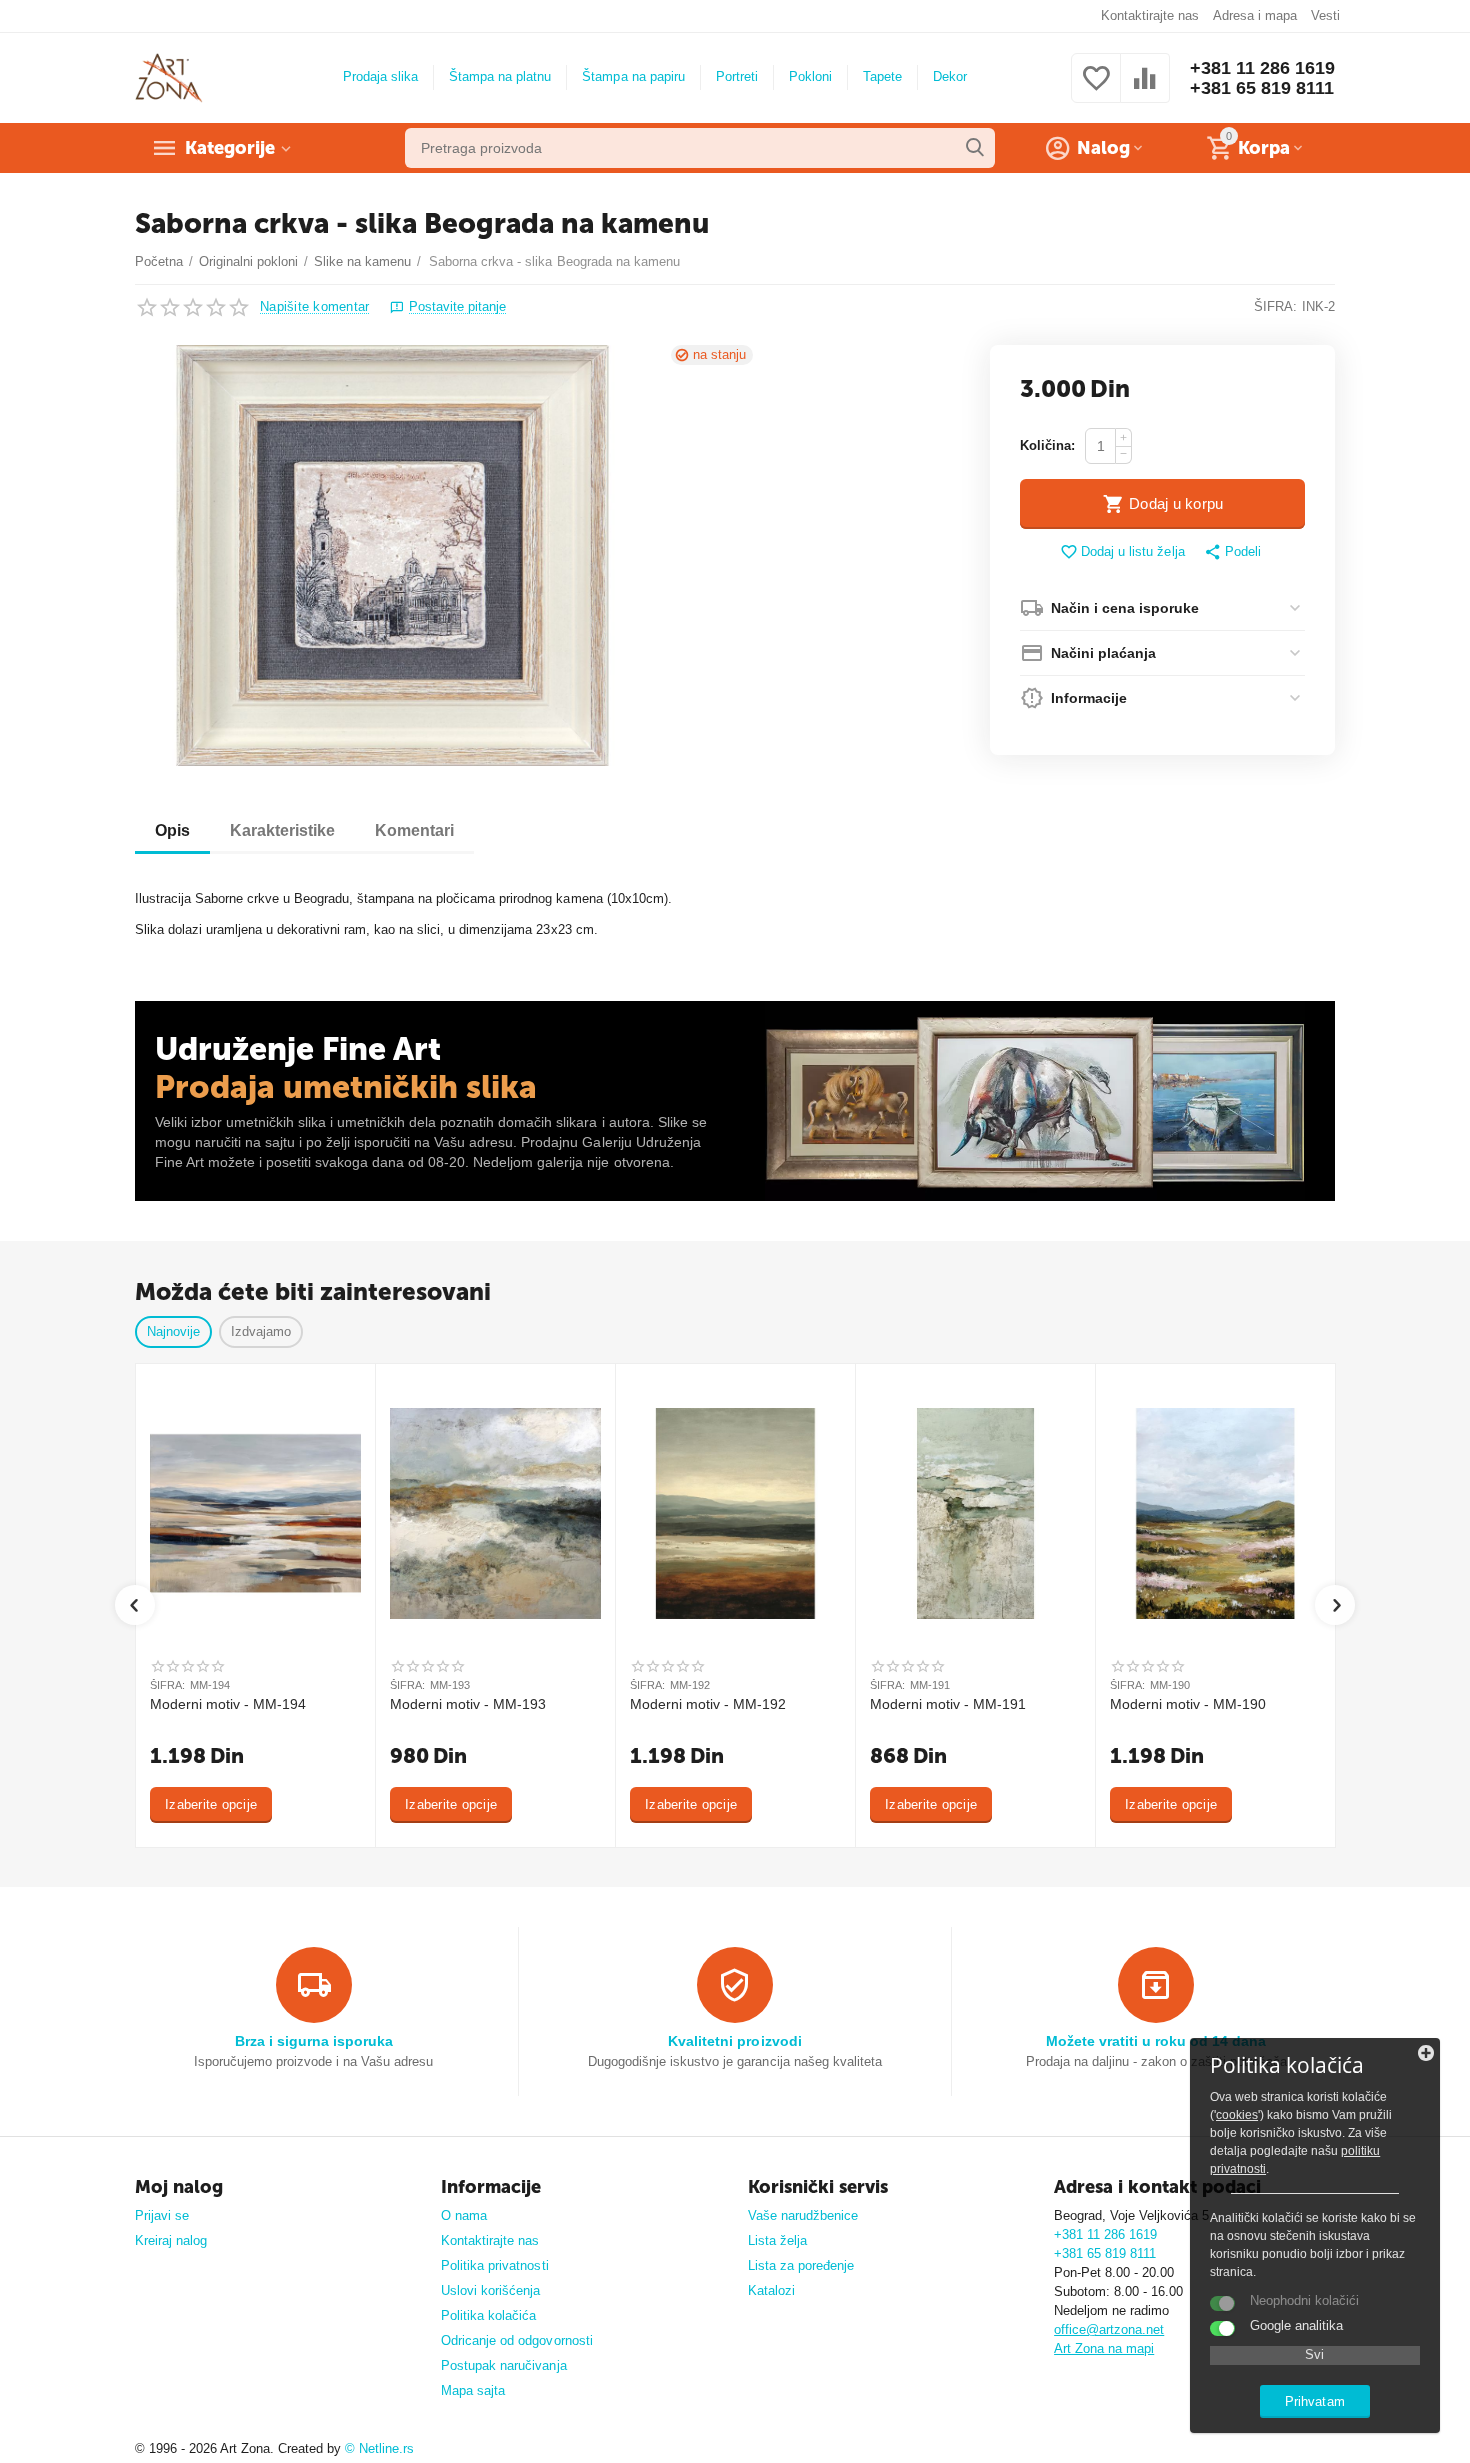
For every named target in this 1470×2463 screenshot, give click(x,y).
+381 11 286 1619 (1262, 68)
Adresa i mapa (1255, 15)
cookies (1237, 2115)
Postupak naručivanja (503, 2365)
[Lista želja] (1096, 89)
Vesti (1325, 15)
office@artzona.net (1109, 2329)
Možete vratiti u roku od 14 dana (1156, 2041)
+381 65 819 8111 (1262, 88)
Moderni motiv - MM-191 (948, 1704)
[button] (1232, 553)
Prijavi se (162, 2215)
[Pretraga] (975, 148)
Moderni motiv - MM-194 (228, 1704)
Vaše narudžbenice (803, 2215)
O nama (464, 2215)
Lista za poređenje (801, 2265)
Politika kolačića (488, 2315)
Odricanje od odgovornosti (516, 2340)
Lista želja (777, 2240)
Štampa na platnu (500, 76)
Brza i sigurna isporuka (314, 2041)
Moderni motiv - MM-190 (1188, 1704)
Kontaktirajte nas (1150, 15)
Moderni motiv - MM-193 (468, 1704)
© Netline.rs (379, 2448)
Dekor (950, 76)
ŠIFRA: (1275, 306)
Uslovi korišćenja (490, 2290)
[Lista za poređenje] (1145, 89)
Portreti (737, 76)
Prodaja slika (380, 76)
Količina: (1047, 445)
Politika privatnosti (494, 2265)
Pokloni (810, 76)
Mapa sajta (473, 2390)
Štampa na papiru (633, 76)
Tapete (882, 76)
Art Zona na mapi (1104, 2348)
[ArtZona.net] (169, 76)
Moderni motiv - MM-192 (708, 1704)
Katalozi (771, 2290)
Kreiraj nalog (171, 2240)
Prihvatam (1314, 2401)
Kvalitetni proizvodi (734, 2041)
